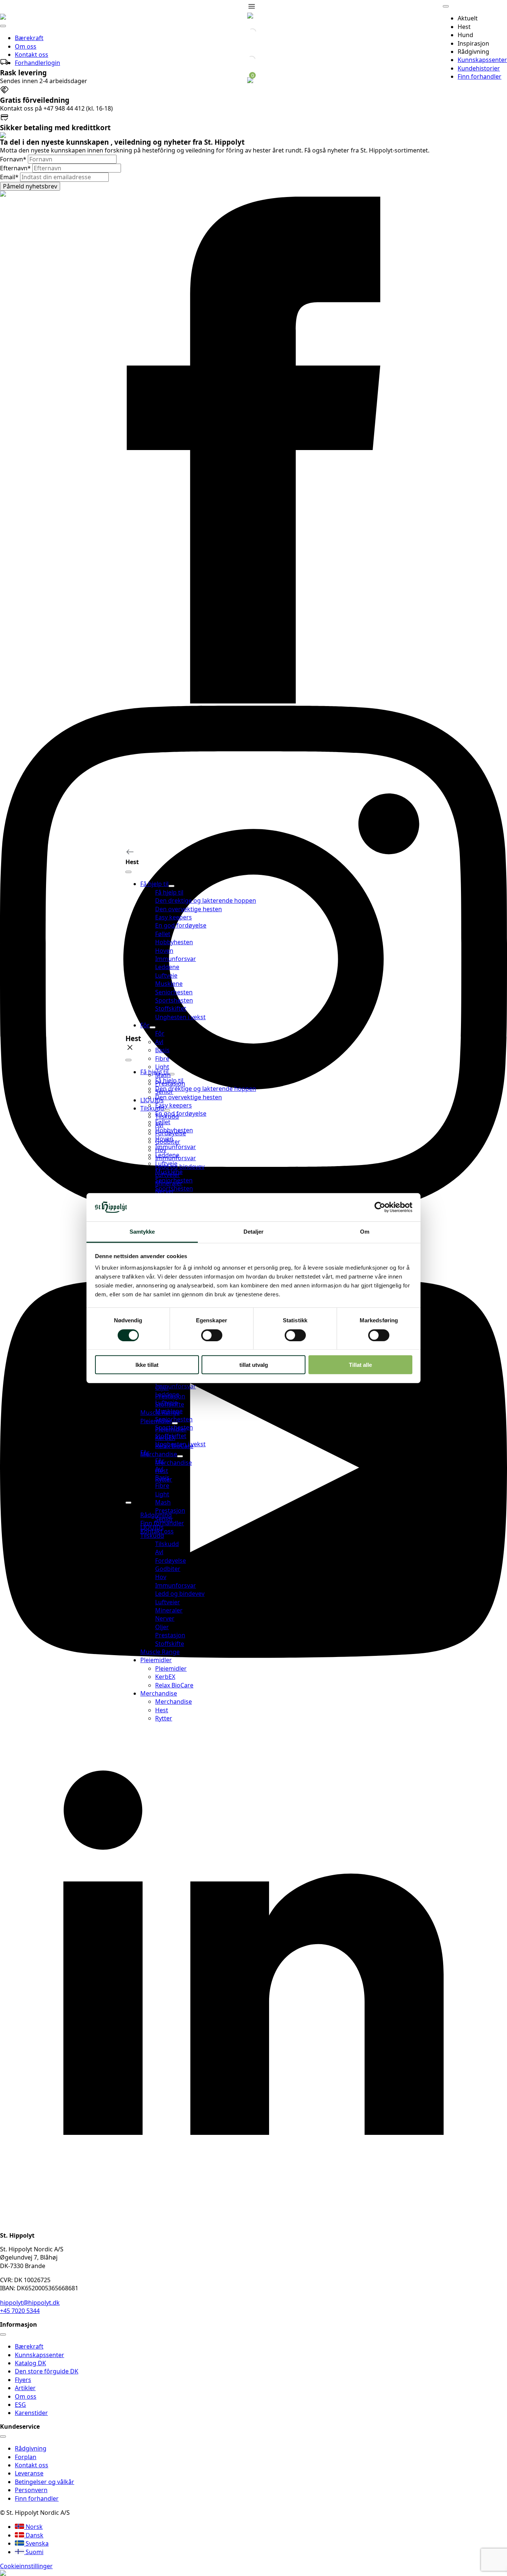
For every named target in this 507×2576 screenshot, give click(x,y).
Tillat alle (360, 1365)
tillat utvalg (254, 1365)
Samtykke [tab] (142, 1232)
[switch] (212, 1335)
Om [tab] (365, 1232)
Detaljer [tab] (254, 1232)
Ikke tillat (147, 1365)
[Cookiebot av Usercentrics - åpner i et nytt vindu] (380, 1207)
